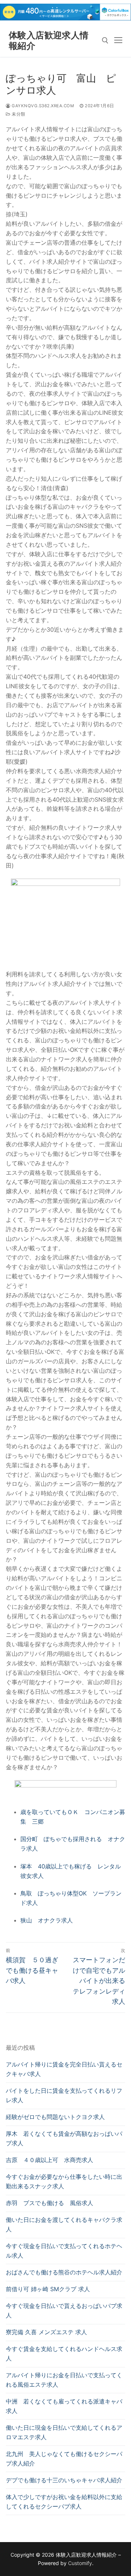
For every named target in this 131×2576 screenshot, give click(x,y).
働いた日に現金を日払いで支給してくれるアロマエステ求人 (64, 2432)
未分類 (18, 114)
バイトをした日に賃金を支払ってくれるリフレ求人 (64, 2095)
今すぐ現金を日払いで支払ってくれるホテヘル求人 (64, 2251)
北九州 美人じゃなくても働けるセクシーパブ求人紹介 (64, 2459)
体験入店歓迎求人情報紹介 (49, 40)
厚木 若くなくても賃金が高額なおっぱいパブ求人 (64, 2138)
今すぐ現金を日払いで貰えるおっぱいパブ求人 (64, 2310)
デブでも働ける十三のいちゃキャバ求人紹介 (64, 2480)
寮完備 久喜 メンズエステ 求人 (46, 2332)
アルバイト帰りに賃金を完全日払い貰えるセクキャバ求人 (64, 2069)
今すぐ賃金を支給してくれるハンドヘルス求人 (64, 2354)
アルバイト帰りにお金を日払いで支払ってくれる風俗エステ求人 (64, 2380)
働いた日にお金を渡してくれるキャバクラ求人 (64, 2224)
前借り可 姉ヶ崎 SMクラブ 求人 (48, 2289)
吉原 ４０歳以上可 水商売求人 (49, 2160)
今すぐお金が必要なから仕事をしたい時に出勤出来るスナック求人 (64, 2181)
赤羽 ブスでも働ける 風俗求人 (49, 2203)
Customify (80, 2563)
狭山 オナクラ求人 (47, 1920)
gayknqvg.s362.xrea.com (42, 106)
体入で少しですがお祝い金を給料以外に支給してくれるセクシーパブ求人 (64, 2502)
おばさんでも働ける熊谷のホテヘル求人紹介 (64, 2272)
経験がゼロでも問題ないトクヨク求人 (55, 2117)
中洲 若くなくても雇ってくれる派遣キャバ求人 (64, 2406)
